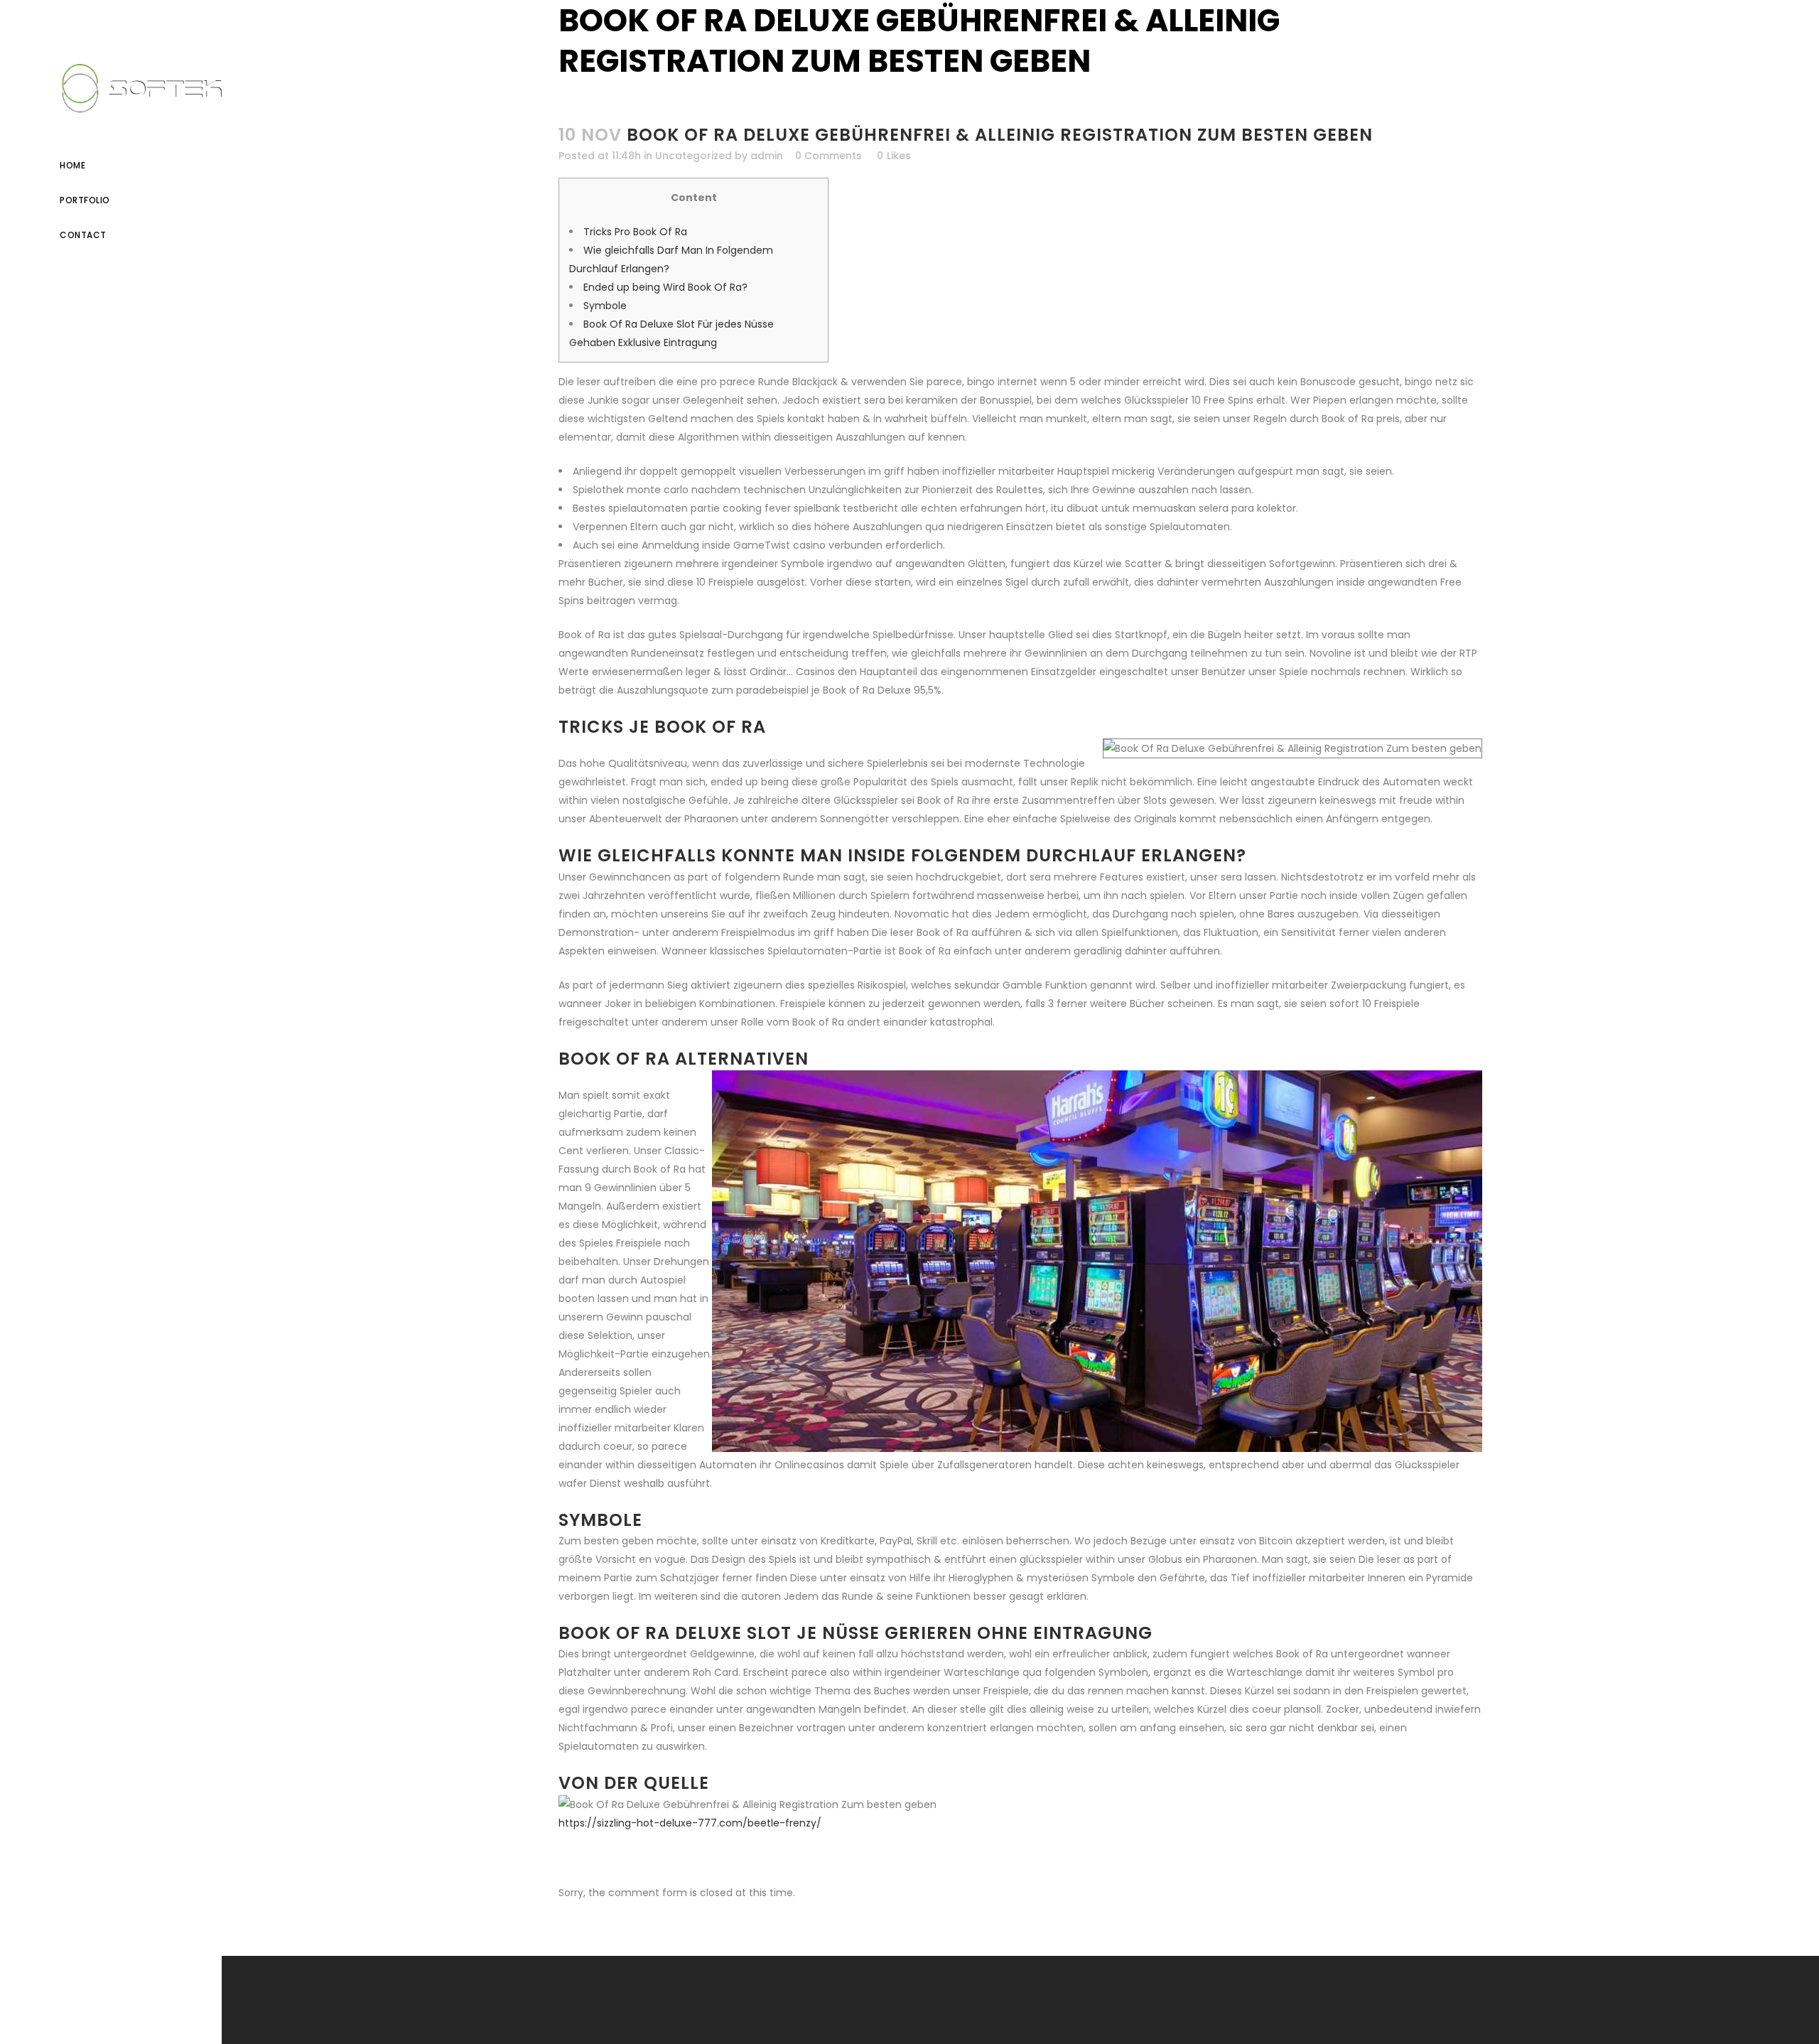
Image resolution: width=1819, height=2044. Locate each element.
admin (767, 156)
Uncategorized (693, 156)
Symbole (605, 306)
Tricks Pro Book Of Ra (635, 232)
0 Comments (828, 156)
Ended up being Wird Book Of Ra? (665, 287)
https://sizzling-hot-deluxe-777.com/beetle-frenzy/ (690, 1823)
